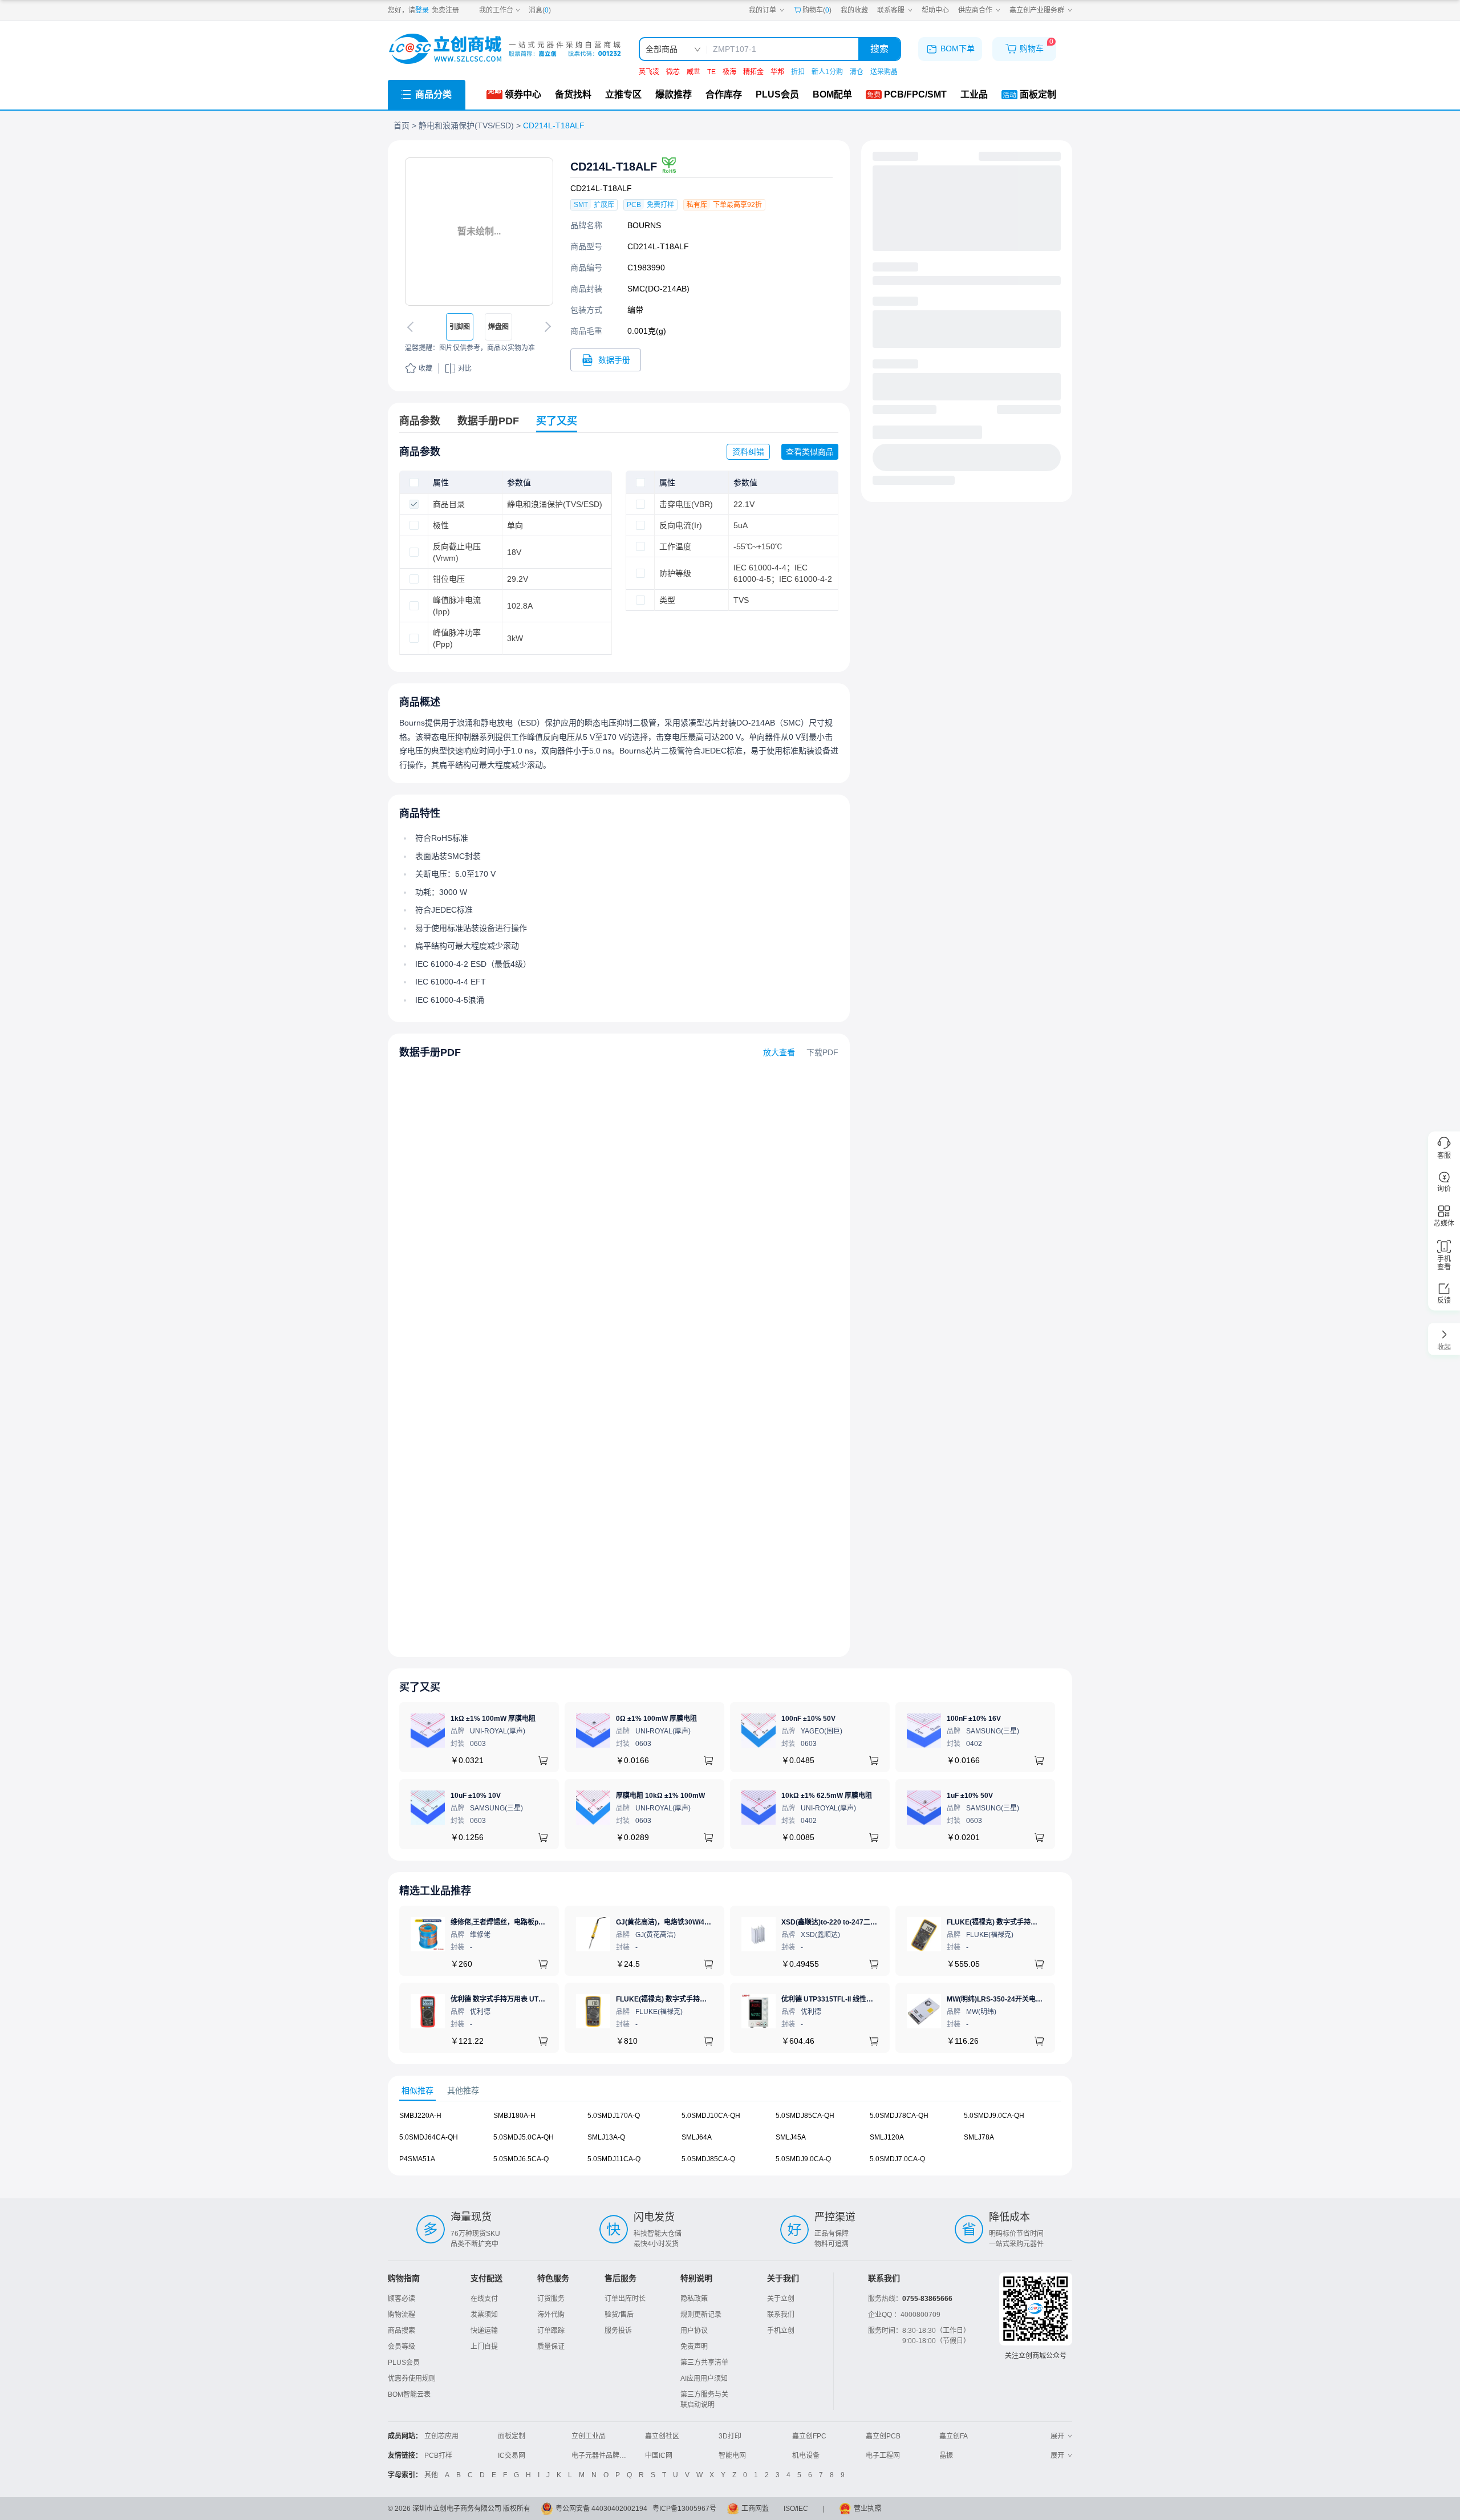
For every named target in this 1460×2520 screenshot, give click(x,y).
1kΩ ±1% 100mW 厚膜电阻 (493, 1719)
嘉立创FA (954, 2436)
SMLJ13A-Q (606, 2137)
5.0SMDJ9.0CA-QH (994, 2116)
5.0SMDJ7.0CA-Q (897, 2159)
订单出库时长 (625, 2299)
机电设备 (806, 2456)
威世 (693, 72)
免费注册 (445, 10)
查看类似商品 (810, 452)
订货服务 (551, 2299)
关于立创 (781, 2299)
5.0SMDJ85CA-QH (805, 2116)
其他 (431, 2475)
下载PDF (822, 1052)
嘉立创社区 (662, 2436)
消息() (540, 10)
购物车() (817, 10)
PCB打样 (438, 2456)
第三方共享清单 (704, 2363)
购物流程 (401, 2315)
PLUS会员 (404, 2363)
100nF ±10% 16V (974, 1719)
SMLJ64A (697, 2137)
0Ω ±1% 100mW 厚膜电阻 (656, 1719)
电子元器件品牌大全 (602, 2456)
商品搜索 (401, 2331)
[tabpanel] (730, 2143)
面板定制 (512, 2436)
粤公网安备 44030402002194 (601, 2509)
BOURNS (644, 225)
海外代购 (551, 2315)
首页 (401, 125)
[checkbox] (414, 483)
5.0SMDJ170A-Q (614, 2116)
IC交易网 (512, 2456)
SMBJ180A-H (514, 2116)
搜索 (879, 49)
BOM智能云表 (409, 2395)
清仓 (857, 72)
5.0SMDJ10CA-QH (711, 2116)
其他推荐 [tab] (463, 2090)
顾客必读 (401, 2299)
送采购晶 (884, 72)
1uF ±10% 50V (970, 1796)
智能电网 (732, 2456)
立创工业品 (589, 2436)
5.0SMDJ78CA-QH (899, 2116)
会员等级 (401, 2347)
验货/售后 (619, 2315)
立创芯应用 (441, 2436)
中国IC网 (659, 2456)
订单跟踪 (551, 2331)
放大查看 (779, 1052)
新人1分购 (827, 72)
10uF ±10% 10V (476, 1796)
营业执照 (867, 2509)
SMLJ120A (887, 2137)
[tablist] (730, 2091)
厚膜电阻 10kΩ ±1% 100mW (660, 1796)
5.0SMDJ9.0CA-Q (803, 2159)
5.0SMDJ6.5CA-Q (521, 2159)
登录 (422, 10)
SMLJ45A (791, 2137)
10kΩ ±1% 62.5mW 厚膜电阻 (827, 1796)
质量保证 (551, 2347)
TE (711, 72)
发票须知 (484, 2315)
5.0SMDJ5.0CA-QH (524, 2137)
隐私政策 (694, 2299)
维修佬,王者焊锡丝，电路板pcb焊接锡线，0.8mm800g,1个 (541, 1922)
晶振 (946, 2456)
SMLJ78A (979, 2137)
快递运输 (484, 2331)
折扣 (798, 72)
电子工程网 (883, 2456)
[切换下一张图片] (546, 327)
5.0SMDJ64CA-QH (429, 2137)
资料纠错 (748, 452)
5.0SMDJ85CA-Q (708, 2159)
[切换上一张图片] (412, 327)
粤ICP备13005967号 (684, 2509)
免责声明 (694, 2347)
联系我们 (781, 2315)
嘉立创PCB (883, 2436)
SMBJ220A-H (420, 2116)
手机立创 (781, 2331)
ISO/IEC (796, 2509)
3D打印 (730, 2436)
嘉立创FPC (809, 2436)
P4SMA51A (417, 2159)
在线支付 (484, 2299)
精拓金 (753, 72)
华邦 (777, 72)
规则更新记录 (701, 2315)
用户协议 (694, 2331)
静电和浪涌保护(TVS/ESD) (466, 125)
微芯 (673, 72)
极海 (729, 72)
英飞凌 (649, 72)
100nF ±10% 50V (808, 1719)
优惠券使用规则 (412, 2379)
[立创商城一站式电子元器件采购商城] (505, 49)
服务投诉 (618, 2331)
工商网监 (755, 2509)
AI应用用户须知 (704, 2379)
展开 (1057, 2436)
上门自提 (484, 2347)
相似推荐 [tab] (417, 2090)
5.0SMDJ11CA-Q (614, 2159)
